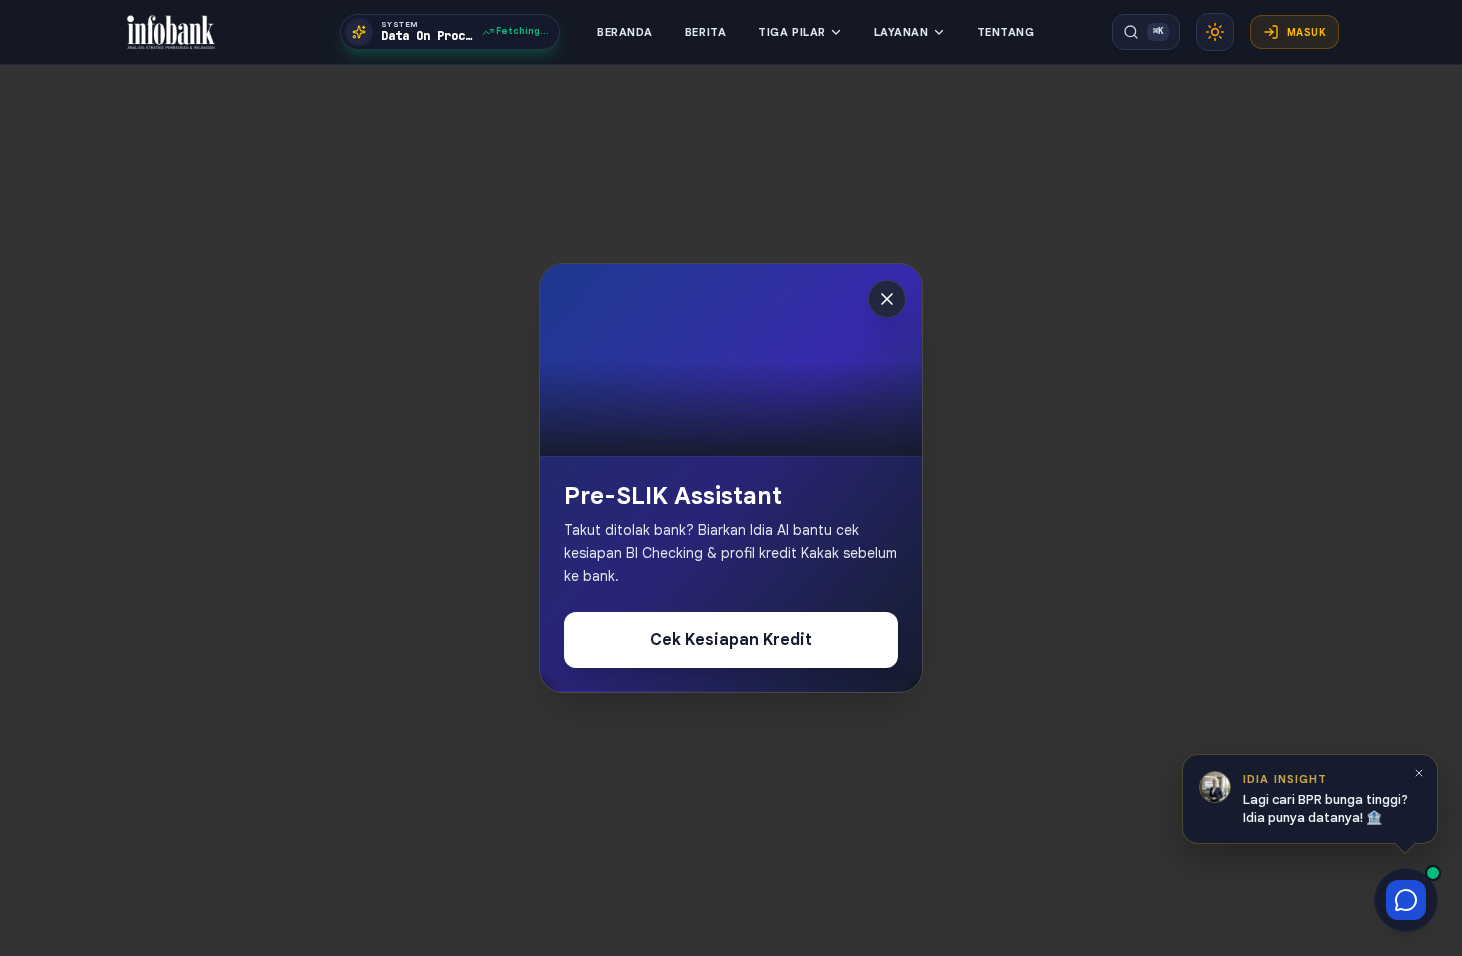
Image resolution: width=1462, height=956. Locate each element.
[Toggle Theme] (1215, 32)
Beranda (625, 32)
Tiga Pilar (792, 32)
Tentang (1006, 32)
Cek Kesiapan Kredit (731, 640)
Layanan (901, 32)
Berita (705, 32)
